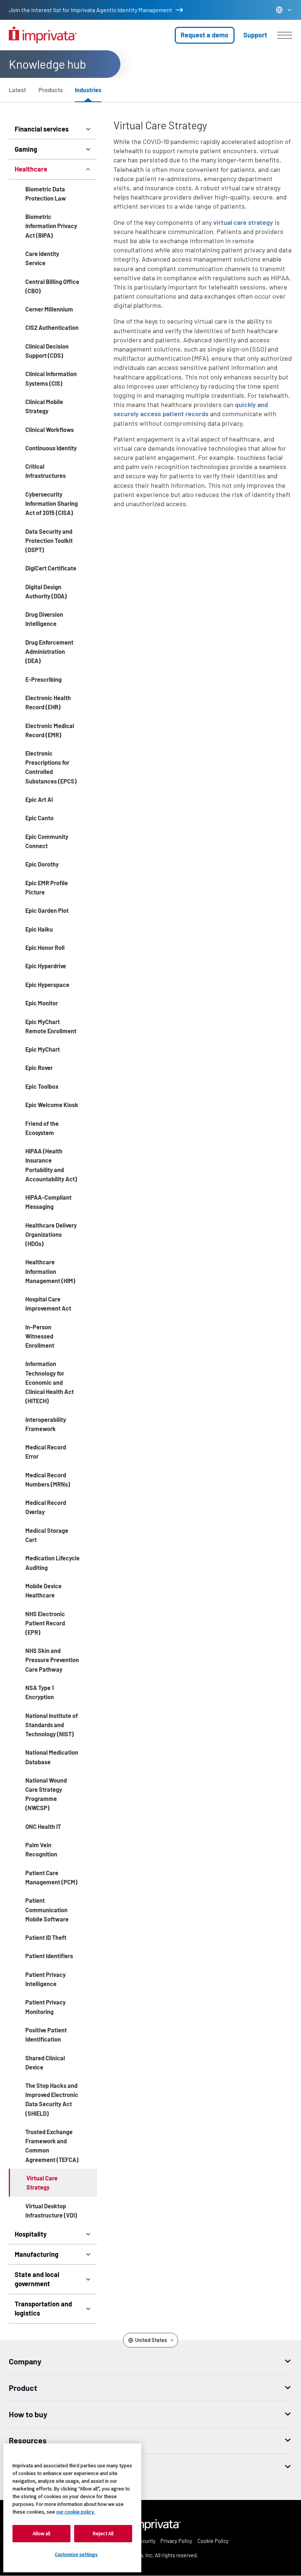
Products (51, 90)
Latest (17, 90)
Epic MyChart (43, 1049)
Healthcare (31, 169)
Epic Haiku (39, 929)
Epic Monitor (42, 1003)
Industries (88, 90)
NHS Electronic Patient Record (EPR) (45, 1623)
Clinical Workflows (50, 430)
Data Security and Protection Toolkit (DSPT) (49, 541)
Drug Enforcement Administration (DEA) (49, 651)
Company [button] (25, 2361)
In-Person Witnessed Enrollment (40, 1336)
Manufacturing (37, 2254)
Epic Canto (39, 818)
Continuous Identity (51, 448)
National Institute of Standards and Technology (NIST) (52, 1725)
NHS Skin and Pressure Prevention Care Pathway (52, 1660)
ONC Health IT (43, 1826)
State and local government (37, 2279)
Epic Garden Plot (47, 910)
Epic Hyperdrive (46, 966)
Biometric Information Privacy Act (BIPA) (51, 226)
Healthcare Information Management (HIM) (50, 1271)
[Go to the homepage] (43, 35)
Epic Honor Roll (45, 947)
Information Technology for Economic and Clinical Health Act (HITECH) (50, 1382)
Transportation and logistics (43, 2308)
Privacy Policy (176, 2541)
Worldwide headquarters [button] (52, 2467)
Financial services (42, 129)
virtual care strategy (243, 222)
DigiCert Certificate (51, 568)
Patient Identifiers (49, 1956)
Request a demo (204, 35)
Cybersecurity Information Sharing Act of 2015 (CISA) (52, 503)
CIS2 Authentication (52, 327)
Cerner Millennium (49, 309)
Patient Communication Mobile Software (47, 1910)
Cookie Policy (213, 2541)
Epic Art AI (39, 799)
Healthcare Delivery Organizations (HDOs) (51, 1234)
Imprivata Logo (150, 2524)
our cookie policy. (76, 2512)
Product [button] (23, 2388)
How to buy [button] (28, 2414)
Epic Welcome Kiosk (52, 1105)
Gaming (26, 149)
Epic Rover (39, 1068)
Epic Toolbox (42, 1086)
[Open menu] (285, 35)
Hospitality (31, 2234)
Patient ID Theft (46, 1937)
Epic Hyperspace (47, 985)
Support (255, 35)
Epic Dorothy (42, 864)
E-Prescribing (43, 679)
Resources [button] (28, 2440)
